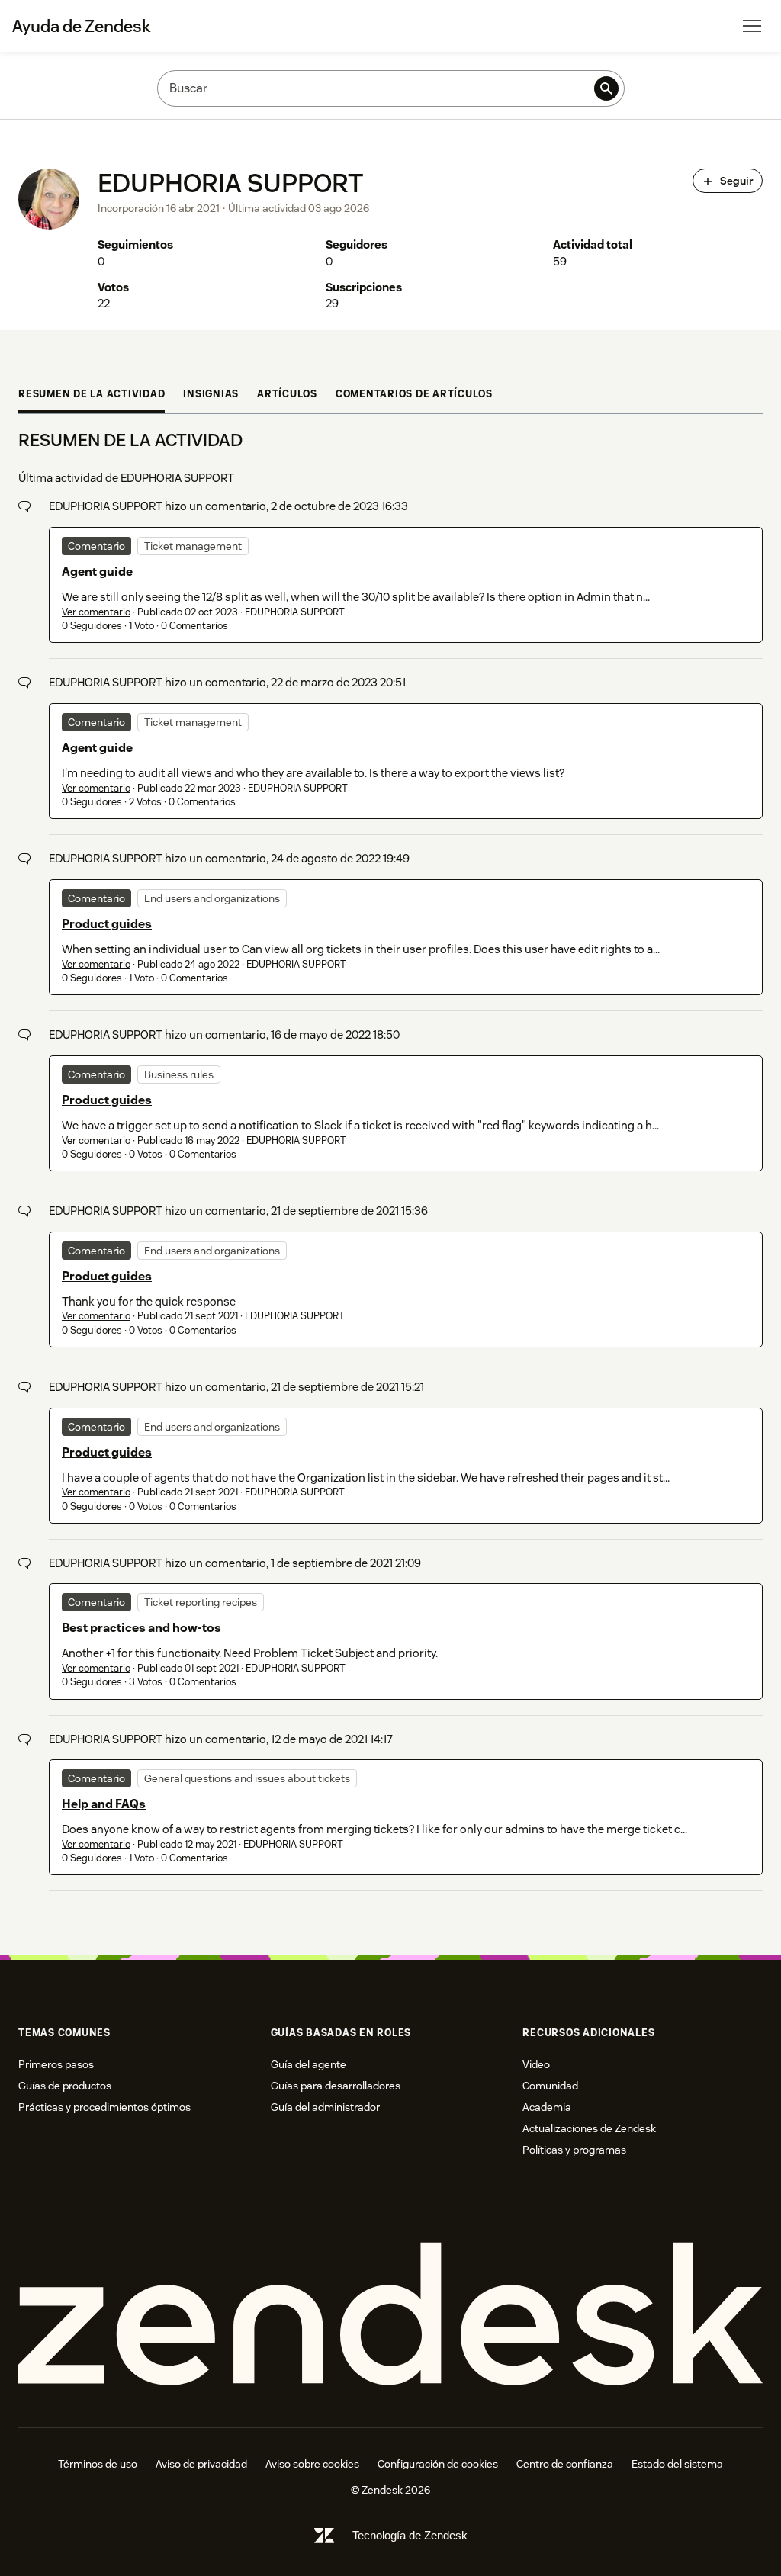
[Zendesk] (390, 2314)
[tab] (92, 396)
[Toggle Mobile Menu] (752, 26)
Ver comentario (96, 612)
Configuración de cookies (438, 2464)
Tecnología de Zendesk (410, 2535)
